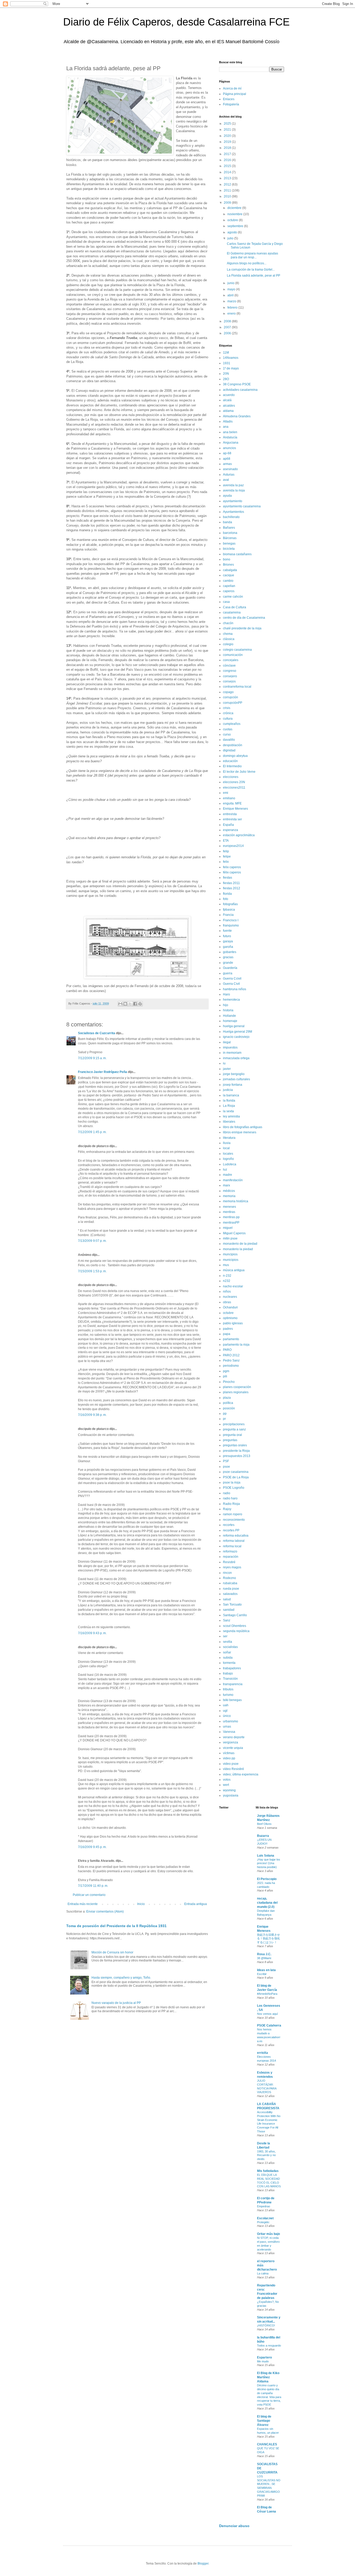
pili (225, 1376)
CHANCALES (267, 2444)
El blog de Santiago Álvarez (264, 2421)
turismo (228, 1695)
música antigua (234, 1270)
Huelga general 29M (238, 1032)
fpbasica (229, 910)
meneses (229, 1207)
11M (226, 353)
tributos (228, 1689)
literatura (229, 1138)
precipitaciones (234, 1424)
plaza (227, 1398)
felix (226, 862)
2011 (228, 190)
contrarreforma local (237, 687)
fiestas (228, 878)
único (227, 1716)
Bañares (229, 528)
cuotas (228, 729)
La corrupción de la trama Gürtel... (251, 270)
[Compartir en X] (130, 1004)
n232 (227, 1281)
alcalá (227, 400)
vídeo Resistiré (234, 1769)
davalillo (229, 740)
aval (226, 480)
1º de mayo (231, 368)
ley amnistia (231, 1116)
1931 (227, 363)
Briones (228, 565)
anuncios (229, 448)
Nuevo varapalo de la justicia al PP (116, 2003)
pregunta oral (232, 1435)
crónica (228, 713)
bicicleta (229, 549)
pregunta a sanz (234, 1429)
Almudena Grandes (237, 416)
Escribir (262, 1974)
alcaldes (229, 406)
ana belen (230, 432)
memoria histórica (236, 1201)
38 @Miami (264, 1958)
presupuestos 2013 (237, 1456)
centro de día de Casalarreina (244, 618)
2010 (228, 196)
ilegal (227, 1042)
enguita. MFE (232, 803)
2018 (228, 148)
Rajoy (227, 1509)
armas (227, 464)
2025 (228, 124)
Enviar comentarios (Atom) (105, 1912)
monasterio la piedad (238, 1249)
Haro (226, 994)
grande (228, 963)
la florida (229, 1101)
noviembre (235, 214)
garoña (228, 947)
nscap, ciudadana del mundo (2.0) (267, 1903)
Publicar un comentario (89, 1895)
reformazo (230, 1551)
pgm (226, 1371)
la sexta (228, 1111)
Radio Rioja (231, 1504)
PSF (226, 1461)
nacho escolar (233, 1286)
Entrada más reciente (83, 1904)
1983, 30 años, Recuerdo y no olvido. (266, 2155)
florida (227, 894)
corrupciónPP (233, 703)
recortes (229, 1525)
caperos (229, 591)
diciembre (235, 208)
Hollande (229, 1016)
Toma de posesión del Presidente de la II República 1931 (116, 1926)
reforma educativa (236, 1536)
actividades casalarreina (240, 390)
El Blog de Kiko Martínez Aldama (268, 2377)
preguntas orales (235, 1445)
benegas (229, 544)
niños (227, 1292)
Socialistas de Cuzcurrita (97, 1033)
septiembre (236, 226)
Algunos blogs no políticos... (247, 263)
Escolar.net (265, 2218)
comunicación (233, 655)
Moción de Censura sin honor (112, 1952)
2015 (228, 166)
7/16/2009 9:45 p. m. (92, 1847)
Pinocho (229, 1382)
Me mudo (263, 2361)
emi (226, 793)
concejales (231, 660)
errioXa (262, 2053)
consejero (230, 676)
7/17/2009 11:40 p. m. (93, 1886)
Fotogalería (231, 104)
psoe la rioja (232, 1482)
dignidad (229, 750)
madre (228, 1175)
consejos (229, 681)
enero (232, 314)
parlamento (231, 1339)
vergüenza (231, 1742)
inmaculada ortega (236, 1058)
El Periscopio (267, 1879)
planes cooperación (237, 1387)
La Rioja (229, 1106)
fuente (227, 931)
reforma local (232, 1546)
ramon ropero (233, 1514)
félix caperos (232, 872)
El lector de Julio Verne (239, 772)
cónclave (229, 666)
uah (226, 1705)
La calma (263, 2273)
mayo (232, 289)
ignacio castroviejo (236, 1037)
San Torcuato (232, 1605)
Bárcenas (230, 538)
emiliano (229, 798)
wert (226, 1785)
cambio (228, 581)
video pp (229, 1758)
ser (225, 1636)
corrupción (231, 697)
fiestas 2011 (231, 883)
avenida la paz (233, 485)
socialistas (230, 1647)
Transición (230, 1679)
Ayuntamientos (234, 512)
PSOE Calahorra (269, 2025)
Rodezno (229, 1578)
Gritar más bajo (268, 2234)
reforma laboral (234, 1541)
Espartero (264, 2357)
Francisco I (231, 920)
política (228, 1403)
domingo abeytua (235, 756)
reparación (231, 1557)
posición (229, 1408)
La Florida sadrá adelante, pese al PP (254, 276)
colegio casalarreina (237, 650)
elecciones (231, 777)
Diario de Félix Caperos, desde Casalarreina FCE (176, 22)
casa (226, 602)
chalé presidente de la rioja (242, 628)
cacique (229, 575)
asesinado (230, 469)
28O (226, 379)
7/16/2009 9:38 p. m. (92, 1415)
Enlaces (229, 99)
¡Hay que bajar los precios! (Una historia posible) (269, 1863)
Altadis (228, 421)
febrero (233, 308)
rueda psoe (231, 1589)
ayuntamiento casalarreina (242, 506)
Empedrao (264, 2206)
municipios (231, 1260)
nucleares (230, 1297)
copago (228, 692)
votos (227, 1780)
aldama (228, 411)
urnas (227, 1727)
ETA (226, 841)
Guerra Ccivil (232, 979)
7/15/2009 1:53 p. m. (92, 1271)
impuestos (230, 1047)
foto (226, 899)
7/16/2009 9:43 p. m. (92, 1633)
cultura (228, 719)
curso (227, 734)
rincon (227, 1573)
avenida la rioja (234, 490)
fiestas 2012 (232, 888)
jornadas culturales (236, 1079)
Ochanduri (230, 1307)
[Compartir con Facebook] (135, 1004)
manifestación (233, 1180)
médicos (229, 1191)
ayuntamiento (233, 501)
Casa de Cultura (235, 607)
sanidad (229, 1610)
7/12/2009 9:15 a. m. (92, 1058)
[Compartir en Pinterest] (140, 1004)
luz (225, 1169)
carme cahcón (233, 597)
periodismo (231, 1366)
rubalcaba (230, 1583)
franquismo (231, 925)
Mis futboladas (268, 2171)
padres (228, 1329)
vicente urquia (233, 1748)
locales (228, 1154)
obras (227, 1302)
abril (231, 295)
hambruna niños (235, 989)
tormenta (229, 1663)
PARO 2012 (231, 1355)
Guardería (230, 968)
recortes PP (231, 1530)
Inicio (141, 1904)
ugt (225, 1711)
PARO (227, 1350)
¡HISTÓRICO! (266, 2325)
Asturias (229, 475)
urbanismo (231, 1721)
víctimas (229, 1753)
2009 (228, 203)
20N (226, 374)
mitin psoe (230, 1238)
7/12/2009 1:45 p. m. (92, 1132)
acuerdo (229, 395)
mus (226, 1265)
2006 (228, 333)
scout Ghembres (235, 1626)
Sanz (227, 1620)
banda (228, 522)
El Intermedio (232, 766)
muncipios (230, 1254)
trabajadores (232, 1668)
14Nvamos (231, 358)
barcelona (230, 533)
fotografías (230, 904)
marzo (232, 301)
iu (224, 1063)
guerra (228, 973)
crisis (227, 708)
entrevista (230, 814)
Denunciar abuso (234, 2526)
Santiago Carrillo (235, 1615)
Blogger (203, 2564)
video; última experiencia (241, 1774)
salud (227, 1599)
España (228, 825)
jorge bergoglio (234, 1074)
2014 (228, 172)
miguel (228, 1228)
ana (226, 427)
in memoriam (232, 1053)
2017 (228, 154)
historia (228, 1010)
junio (231, 283)
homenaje (230, 1021)
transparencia (233, 1684)
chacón (228, 623)
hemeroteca (231, 1000)
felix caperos (232, 867)
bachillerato (231, 517)
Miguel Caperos (234, 1233)
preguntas (230, 1440)
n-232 (227, 1276)
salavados (230, 1594)
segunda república (236, 1631)
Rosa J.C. (264, 1954)
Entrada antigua (196, 1904)
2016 (228, 160)
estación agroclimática (239, 835)
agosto (233, 232)
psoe (226, 1467)
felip (226, 851)
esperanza (231, 830)
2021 (228, 130)
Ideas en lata (266, 1970)
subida (228, 1658)
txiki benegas (232, 1700)
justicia (228, 1090)
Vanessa (229, 1732)
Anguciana (231, 443)
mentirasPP (231, 1223)
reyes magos (232, 1567)
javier (227, 1069)
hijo (226, 1005)
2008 (228, 321)
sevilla (228, 1642)
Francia (228, 915)
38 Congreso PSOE (237, 384)
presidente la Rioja (236, 1451)
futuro (227, 936)
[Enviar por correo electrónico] (120, 1004)
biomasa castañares (237, 554)
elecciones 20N (234, 782)
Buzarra (263, 1836)
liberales (229, 1122)
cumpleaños (232, 724)
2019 (228, 142)
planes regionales (236, 1392)
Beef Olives (264, 1824)
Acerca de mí (232, 88)
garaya (228, 941)
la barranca (231, 1095)
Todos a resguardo (269, 2345)
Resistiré (229, 1562)
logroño (228, 1159)
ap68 (227, 459)
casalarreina (232, 612)
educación (230, 761)
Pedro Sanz (231, 1360)
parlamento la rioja (236, 1345)
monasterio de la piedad (240, 1244)
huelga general (234, 1026)
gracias (228, 957)
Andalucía (230, 437)
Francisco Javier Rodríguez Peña (103, 1072)
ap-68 (227, 453)
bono (227, 559)
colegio (228, 644)
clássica (229, 639)
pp (225, 1414)
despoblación (233, 745)
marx (226, 1185)
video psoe (231, 1764)
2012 (228, 184)
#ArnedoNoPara (267, 1994)
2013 (228, 178)
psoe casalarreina (236, 1472)
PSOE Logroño (234, 1488)
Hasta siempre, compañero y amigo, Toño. (121, 1978)
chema (228, 634)
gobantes (230, 952)
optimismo (230, 1318)
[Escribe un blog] (125, 1004)
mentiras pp (231, 1217)
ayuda (227, 496)
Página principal (235, 94)
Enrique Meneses (235, 809)
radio (227, 1493)
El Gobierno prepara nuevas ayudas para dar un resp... (252, 255)
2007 (228, 327)
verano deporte (234, 1737)
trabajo (228, 1673)
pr (224, 1419)
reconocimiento (234, 1520)
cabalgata (230, 570)
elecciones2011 (234, 788)
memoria (229, 1196)
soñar (227, 1652)
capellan (229, 586)
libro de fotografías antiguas (243, 1127)
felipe (227, 856)
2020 (228, 136)
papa (227, 1334)
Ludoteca (230, 1164)
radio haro (230, 1498)
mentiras (229, 1212)
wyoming (229, 1790)
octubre (233, 220)
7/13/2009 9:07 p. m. (92, 1241)
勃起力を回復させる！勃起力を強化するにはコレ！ (268, 1939)
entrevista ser (232, 819)
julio (231, 238)
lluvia (227, 1143)
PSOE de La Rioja (236, 1477)
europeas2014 (233, 846)
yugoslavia (231, 1795)
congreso (230, 671)
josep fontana (233, 1085)
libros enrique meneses (240, 1132)
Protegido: (263, 2222)
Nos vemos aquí (267, 2014)
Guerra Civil (231, 984)
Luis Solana (266, 1856)
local (226, 1148)
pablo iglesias (233, 1323)
